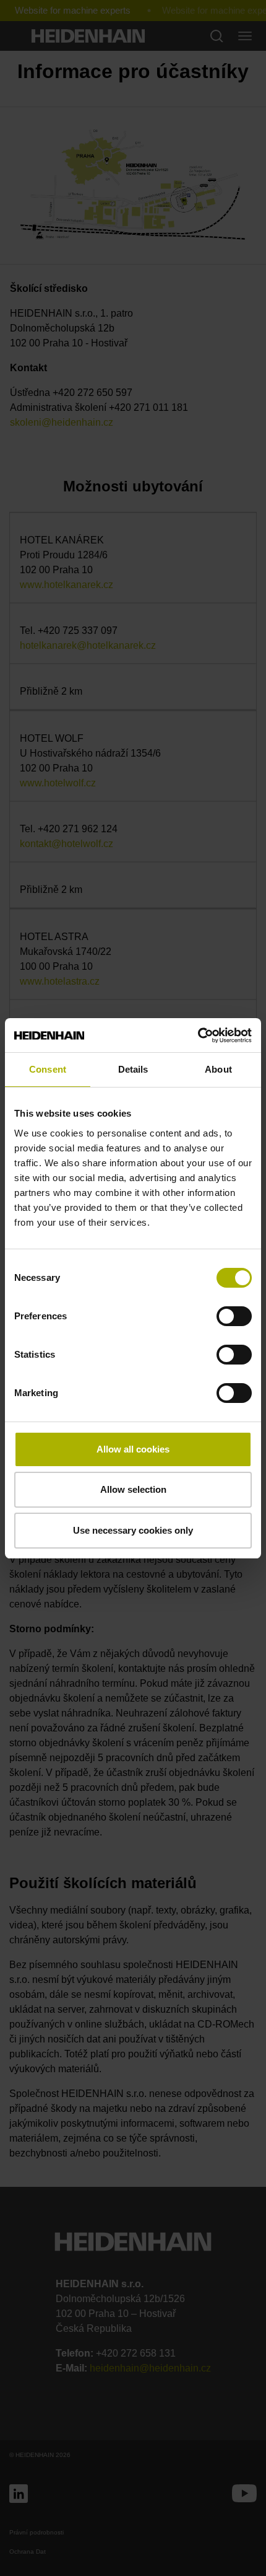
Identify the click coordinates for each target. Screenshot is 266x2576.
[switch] (234, 1316)
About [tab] (218, 1069)
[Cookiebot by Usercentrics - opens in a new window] (198, 1035)
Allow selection (133, 1489)
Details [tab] (133, 1069)
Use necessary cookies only (133, 1530)
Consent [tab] (48, 1069)
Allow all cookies (133, 1449)
